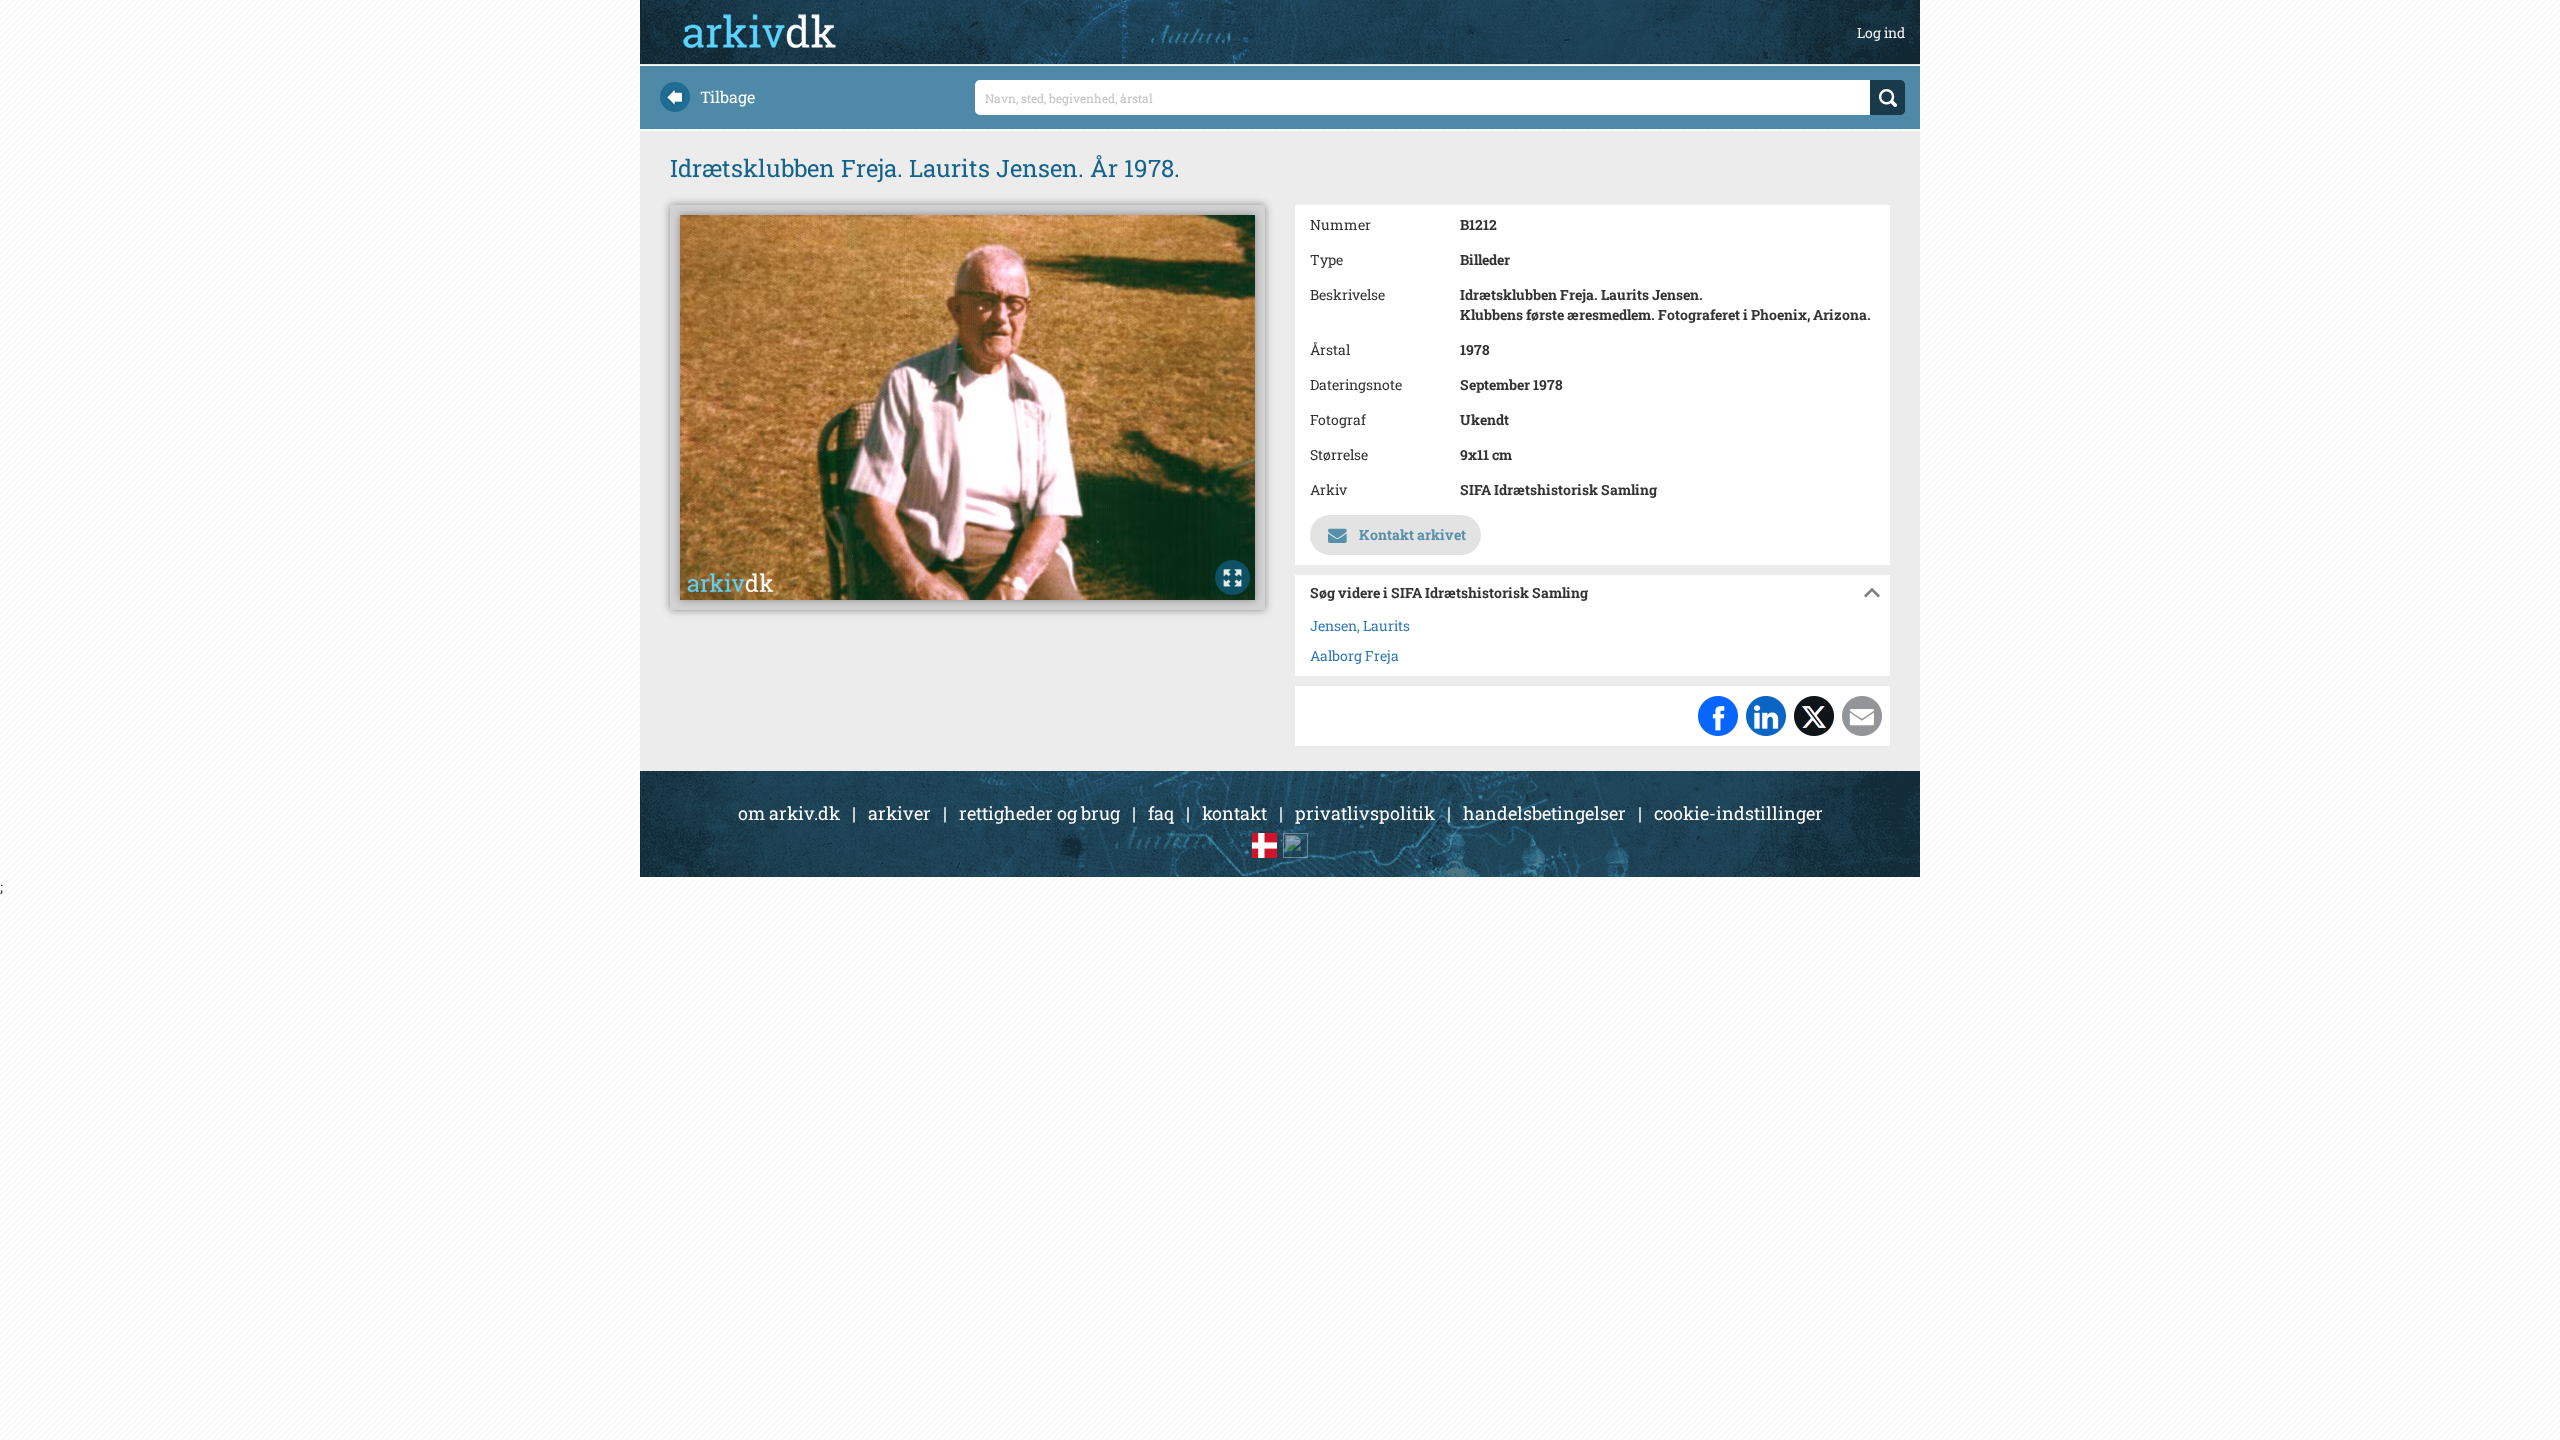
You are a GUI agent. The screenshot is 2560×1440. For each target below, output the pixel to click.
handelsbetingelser (1544, 813)
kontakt (1234, 813)
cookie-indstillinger (1738, 813)
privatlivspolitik (1365, 813)
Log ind (1881, 32)
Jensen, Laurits (1360, 625)
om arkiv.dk (789, 813)
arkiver (899, 813)
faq (1161, 813)
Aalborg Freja (1354, 655)
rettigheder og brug (1039, 813)
